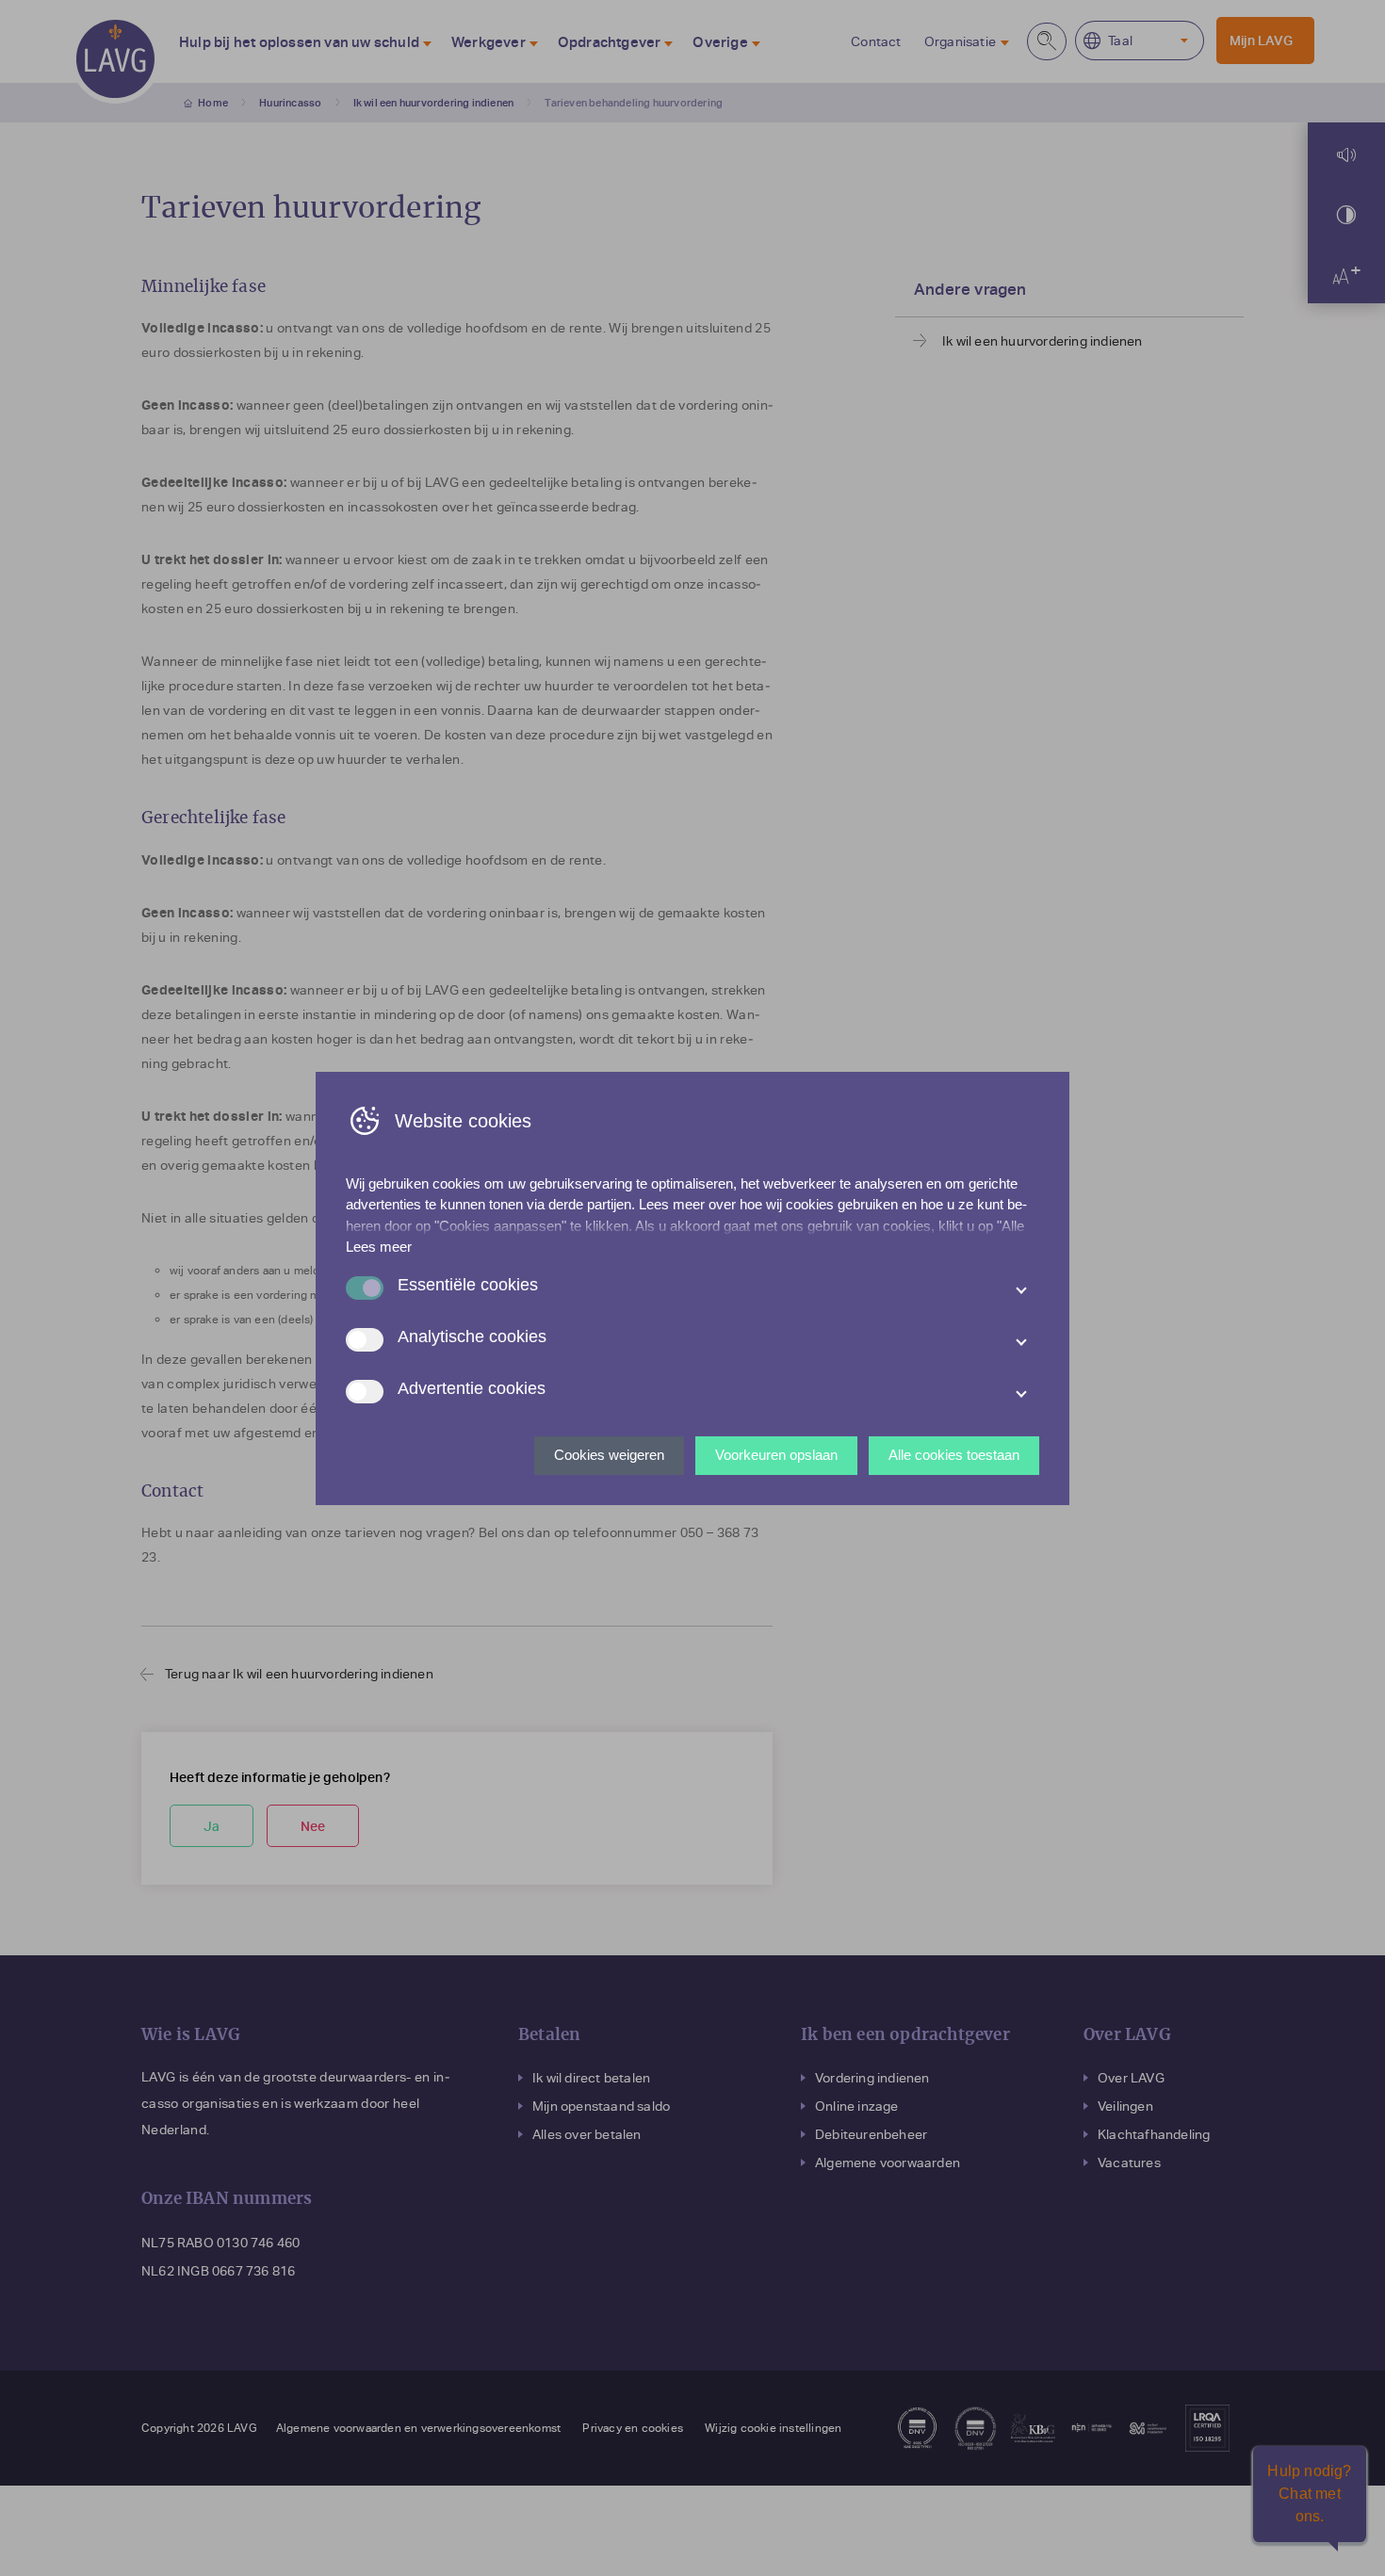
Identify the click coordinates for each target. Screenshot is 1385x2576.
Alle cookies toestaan (954, 1455)
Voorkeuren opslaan (776, 1455)
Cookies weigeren (609, 1455)
